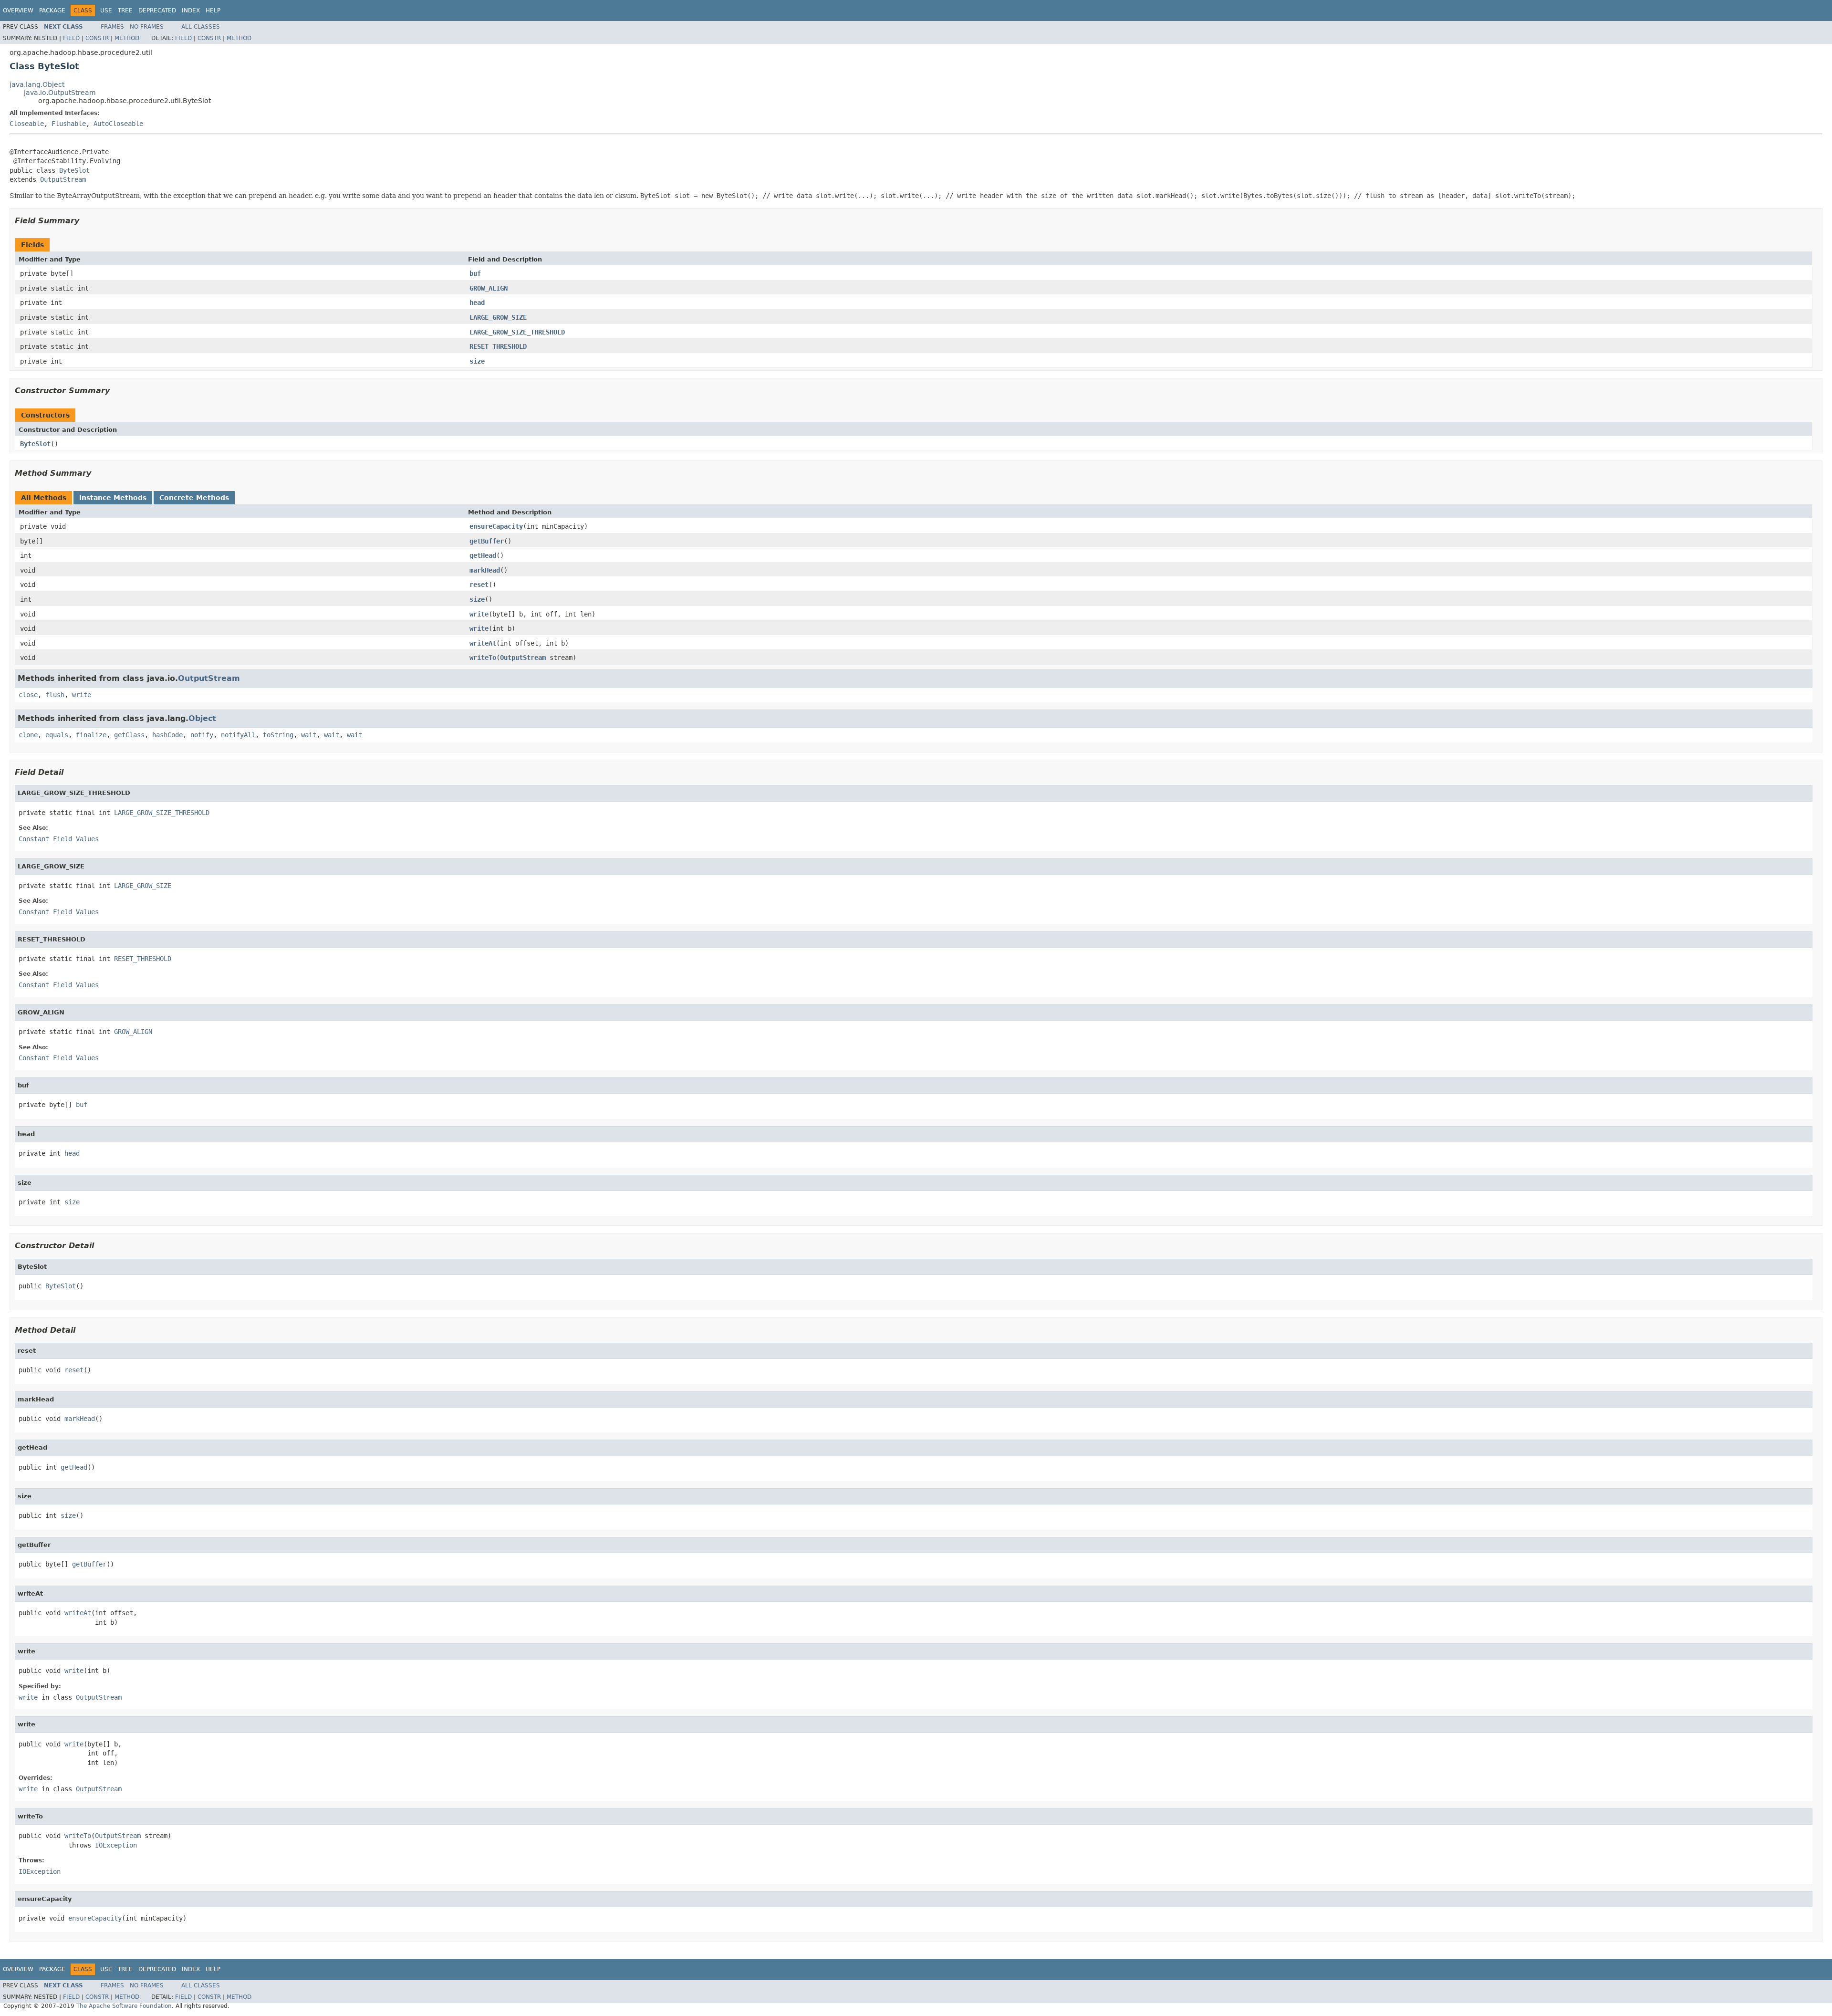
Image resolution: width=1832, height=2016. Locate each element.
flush (55, 695)
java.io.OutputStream (60, 93)
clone (28, 735)
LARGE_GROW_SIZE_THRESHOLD (517, 332)
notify (202, 735)
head (477, 303)
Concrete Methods (194, 498)
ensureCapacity (496, 526)
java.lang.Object (37, 84)
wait (309, 735)
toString (278, 735)
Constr (97, 38)
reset (479, 585)
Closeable (27, 124)
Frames (112, 27)
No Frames (147, 27)
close (28, 695)
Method (127, 38)
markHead (485, 570)
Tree (125, 10)
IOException (116, 1845)
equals (57, 735)
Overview (18, 10)
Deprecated (157, 10)
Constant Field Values (59, 839)
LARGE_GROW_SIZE (498, 317)
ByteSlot (74, 170)
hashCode (167, 735)
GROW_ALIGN (489, 288)
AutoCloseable (118, 124)
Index (191, 10)
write (479, 614)
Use (106, 10)
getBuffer (487, 541)
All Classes (201, 27)
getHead (483, 555)
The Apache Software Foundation (124, 2006)
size (477, 361)
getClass (129, 735)
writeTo (483, 658)
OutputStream (63, 179)
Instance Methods (113, 498)
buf (475, 273)
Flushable (69, 124)
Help (213, 10)
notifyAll (238, 735)
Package (52, 10)
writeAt (483, 643)
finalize (91, 735)
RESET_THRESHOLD (498, 346)
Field (71, 38)
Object (202, 718)
